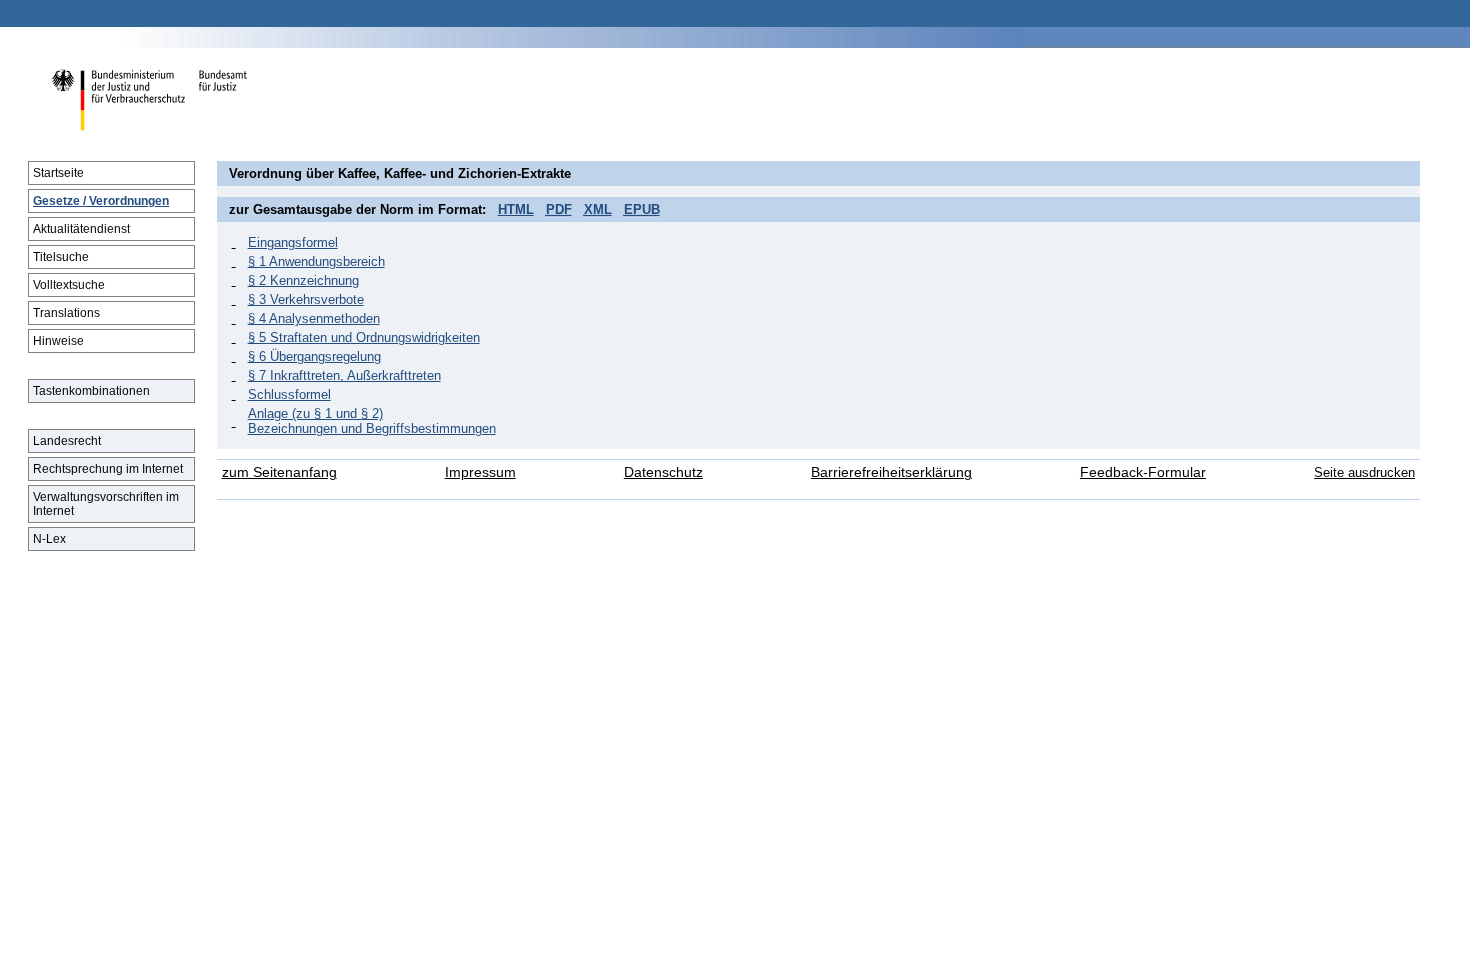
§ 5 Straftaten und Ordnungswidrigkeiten (364, 337)
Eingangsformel (293, 242)
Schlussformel (289, 394)
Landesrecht (67, 441)
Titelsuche (61, 257)
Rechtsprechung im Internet (108, 469)
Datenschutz (663, 472)
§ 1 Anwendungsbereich (316, 261)
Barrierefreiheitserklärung (891, 472)
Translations (66, 313)
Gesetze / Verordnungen (101, 201)
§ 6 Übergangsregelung (314, 356)
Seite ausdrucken (1364, 472)
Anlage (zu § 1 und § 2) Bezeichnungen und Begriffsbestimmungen (372, 421)
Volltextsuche (69, 285)
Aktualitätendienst (81, 229)
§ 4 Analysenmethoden (314, 318)
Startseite (58, 173)
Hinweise (58, 341)
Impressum (480, 472)
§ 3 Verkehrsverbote (306, 299)
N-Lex (49, 539)
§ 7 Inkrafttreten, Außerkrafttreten (344, 375)
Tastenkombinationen (91, 391)
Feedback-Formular (1143, 472)
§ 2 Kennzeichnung (303, 280)
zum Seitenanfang (279, 472)
